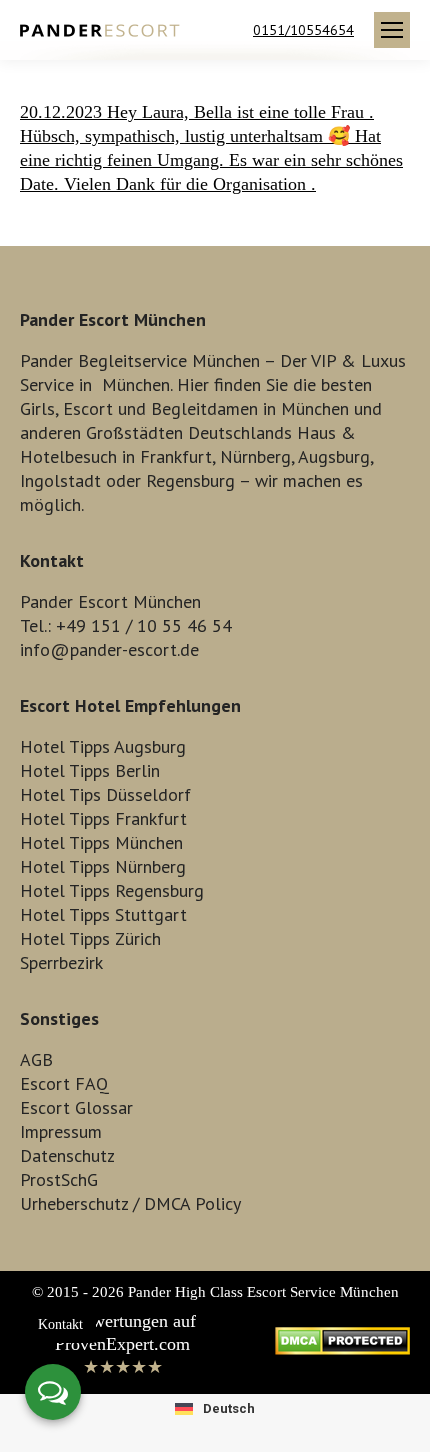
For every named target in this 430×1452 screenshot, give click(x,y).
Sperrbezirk (61, 962)
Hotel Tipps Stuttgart (103, 914)
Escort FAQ (64, 1083)
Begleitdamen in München (250, 408)
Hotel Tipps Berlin (90, 770)
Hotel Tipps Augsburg (103, 746)
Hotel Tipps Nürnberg (103, 866)
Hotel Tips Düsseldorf (105, 794)
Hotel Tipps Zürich (90, 938)
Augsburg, (335, 456)
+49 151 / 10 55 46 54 (144, 625)
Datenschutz (67, 1155)
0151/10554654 (303, 30)
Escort (88, 408)
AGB (36, 1059)
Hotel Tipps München (101, 842)
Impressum (61, 1131)
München (136, 384)
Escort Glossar (76, 1107)
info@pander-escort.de (109, 649)
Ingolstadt (60, 480)
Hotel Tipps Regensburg (112, 890)
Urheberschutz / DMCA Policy (130, 1203)
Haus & (326, 432)
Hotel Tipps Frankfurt (103, 818)
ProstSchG (59, 1179)
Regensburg (190, 480)
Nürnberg (255, 456)
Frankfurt (176, 456)
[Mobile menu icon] (392, 30)
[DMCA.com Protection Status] (342, 1349)
